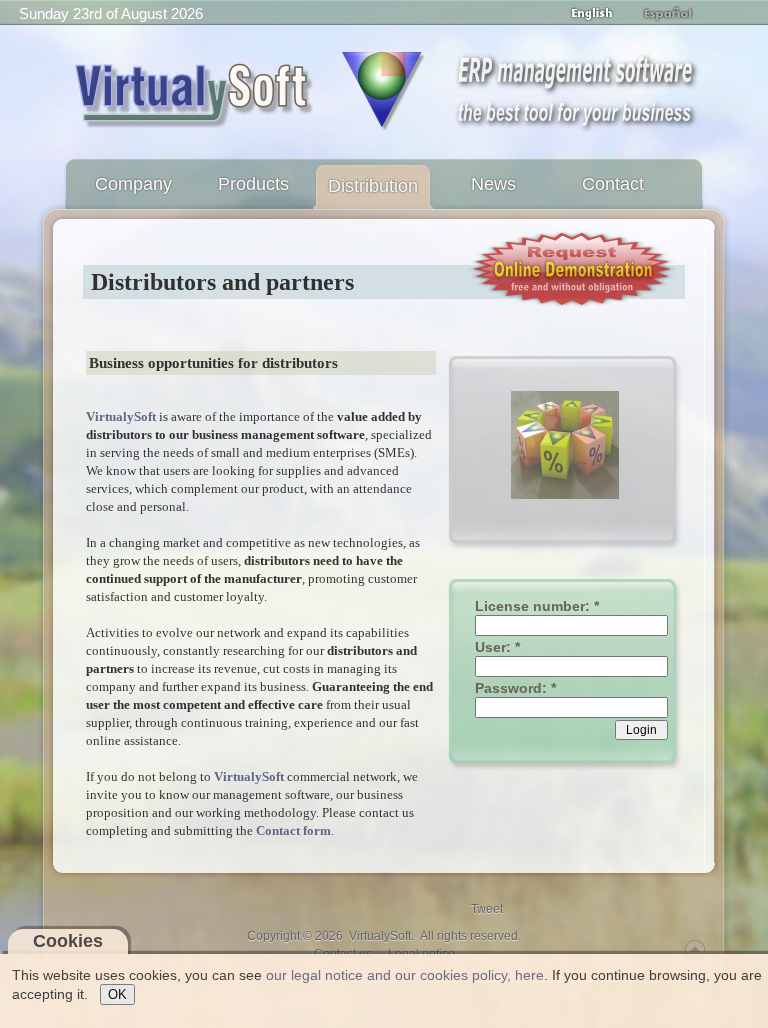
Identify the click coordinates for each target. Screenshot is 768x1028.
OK (117, 994)
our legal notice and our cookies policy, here (405, 975)
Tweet (487, 909)
